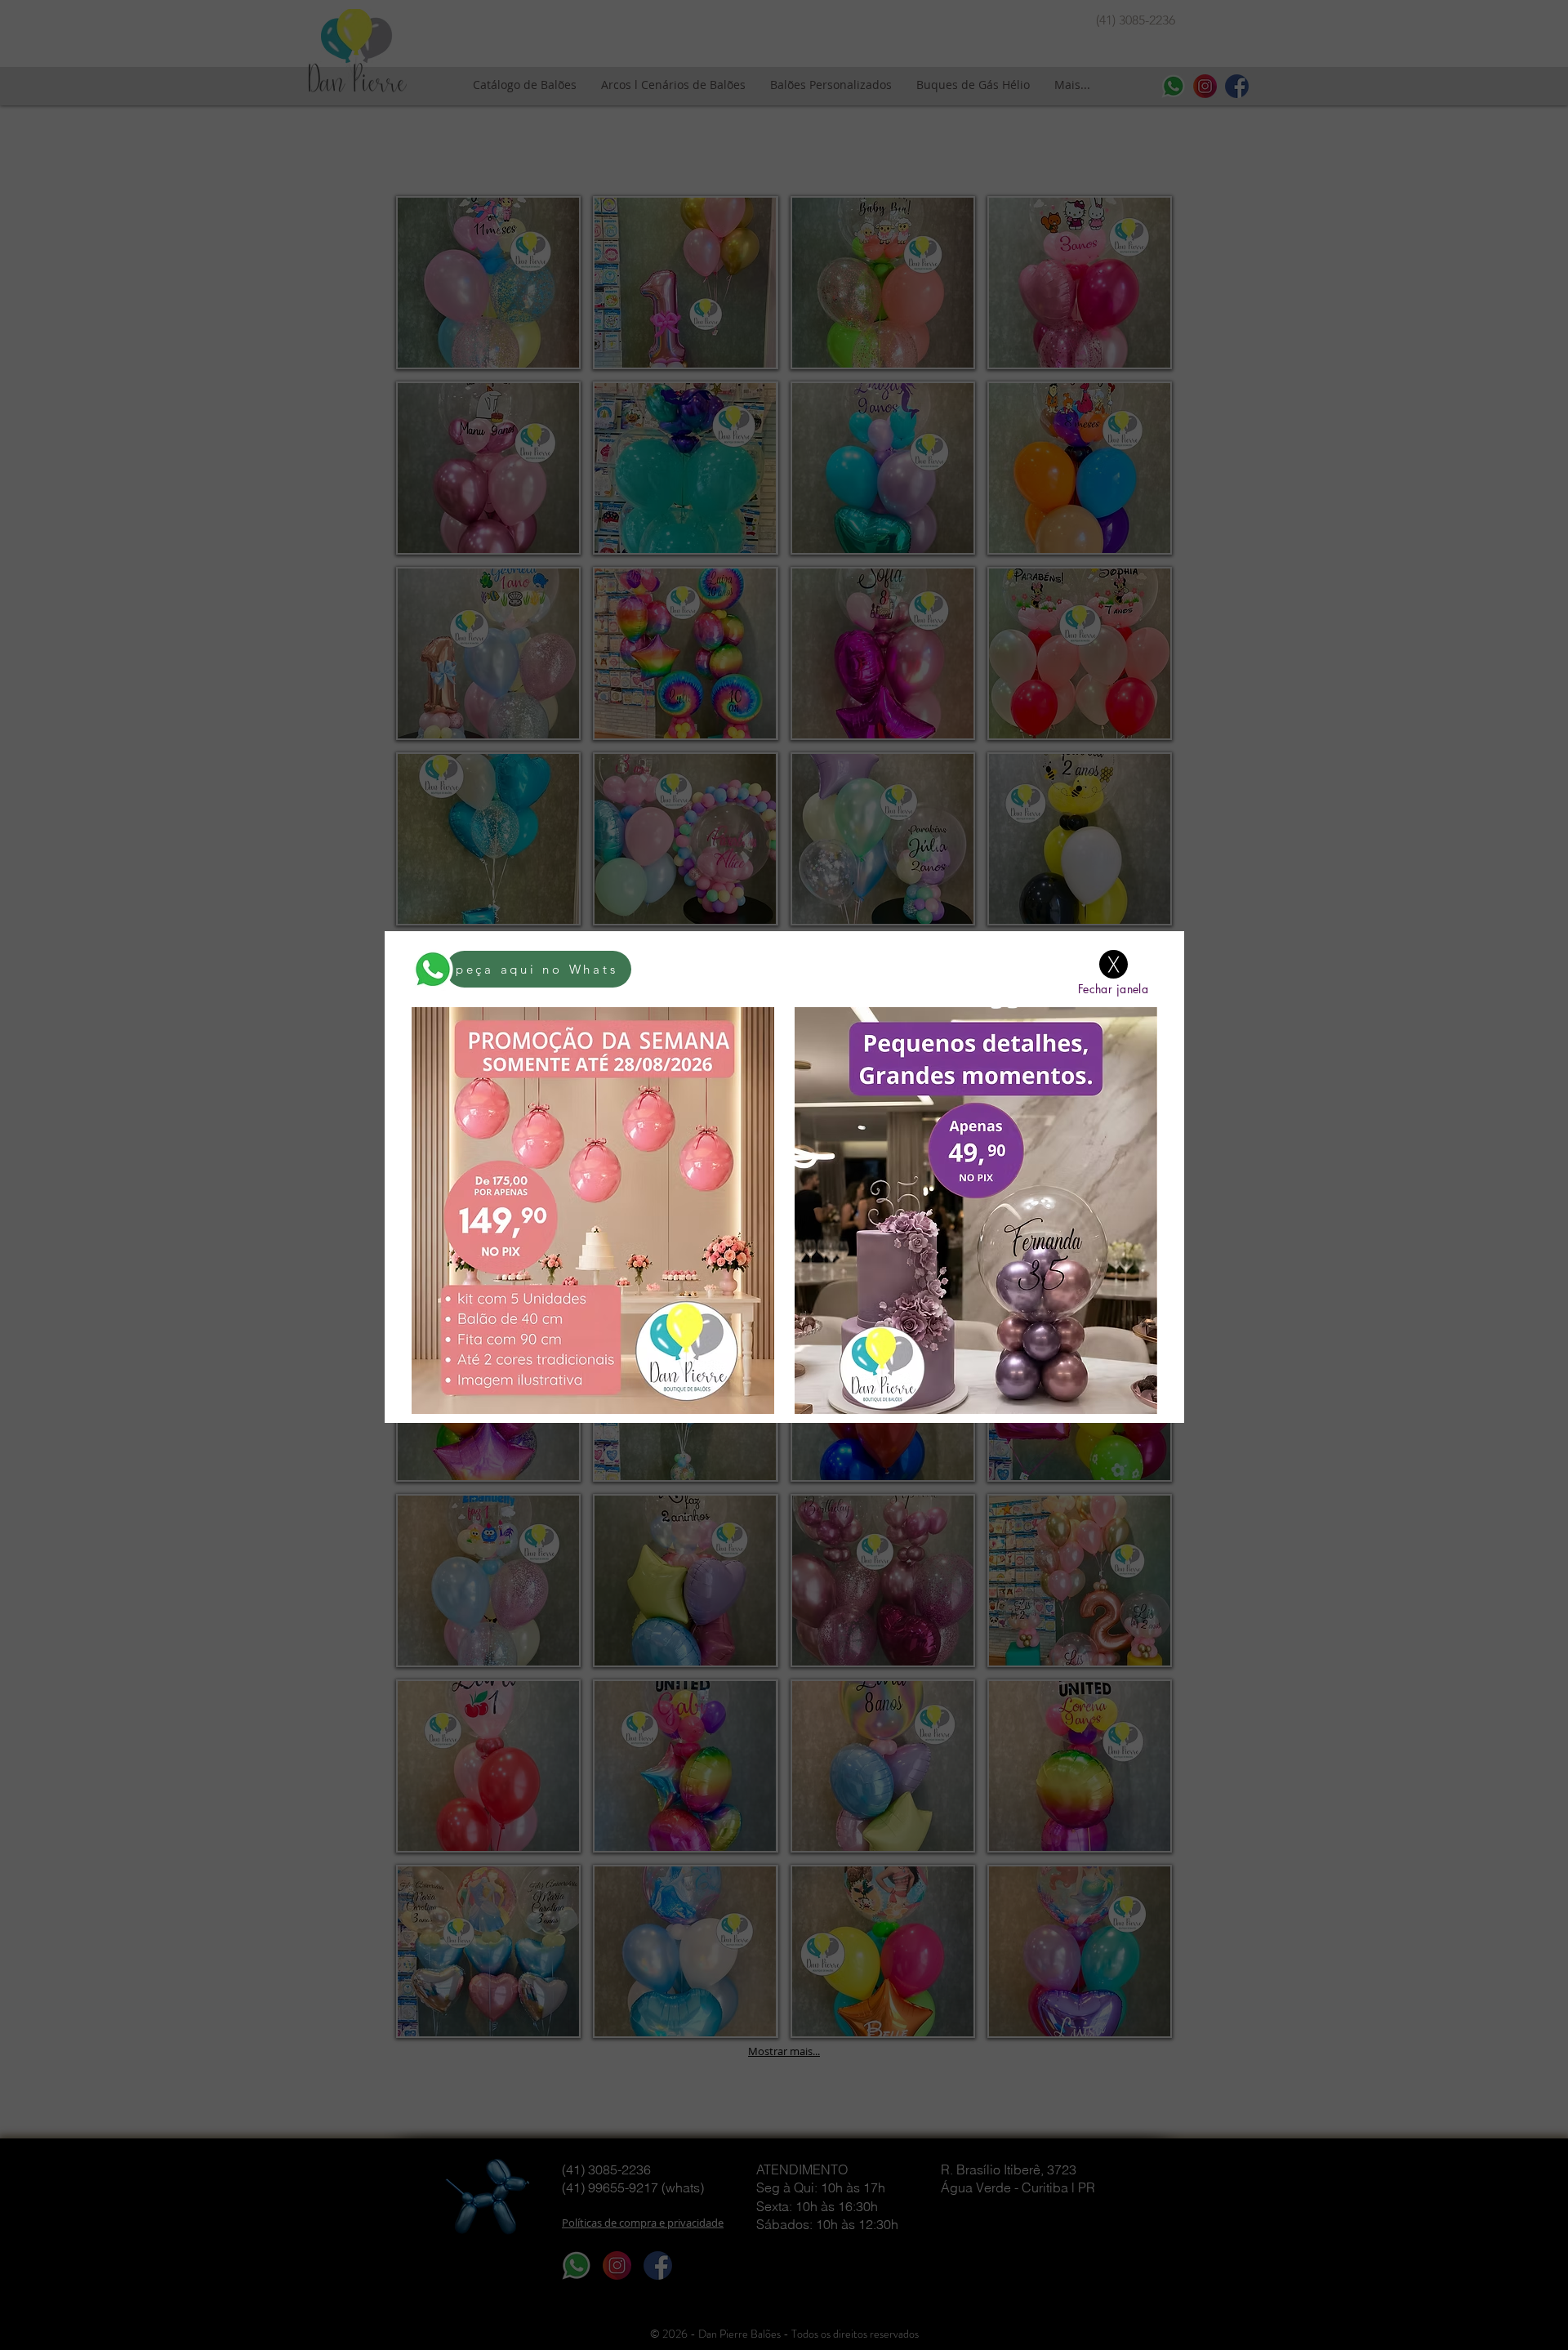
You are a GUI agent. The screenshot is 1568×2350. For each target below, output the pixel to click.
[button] (1114, 964)
